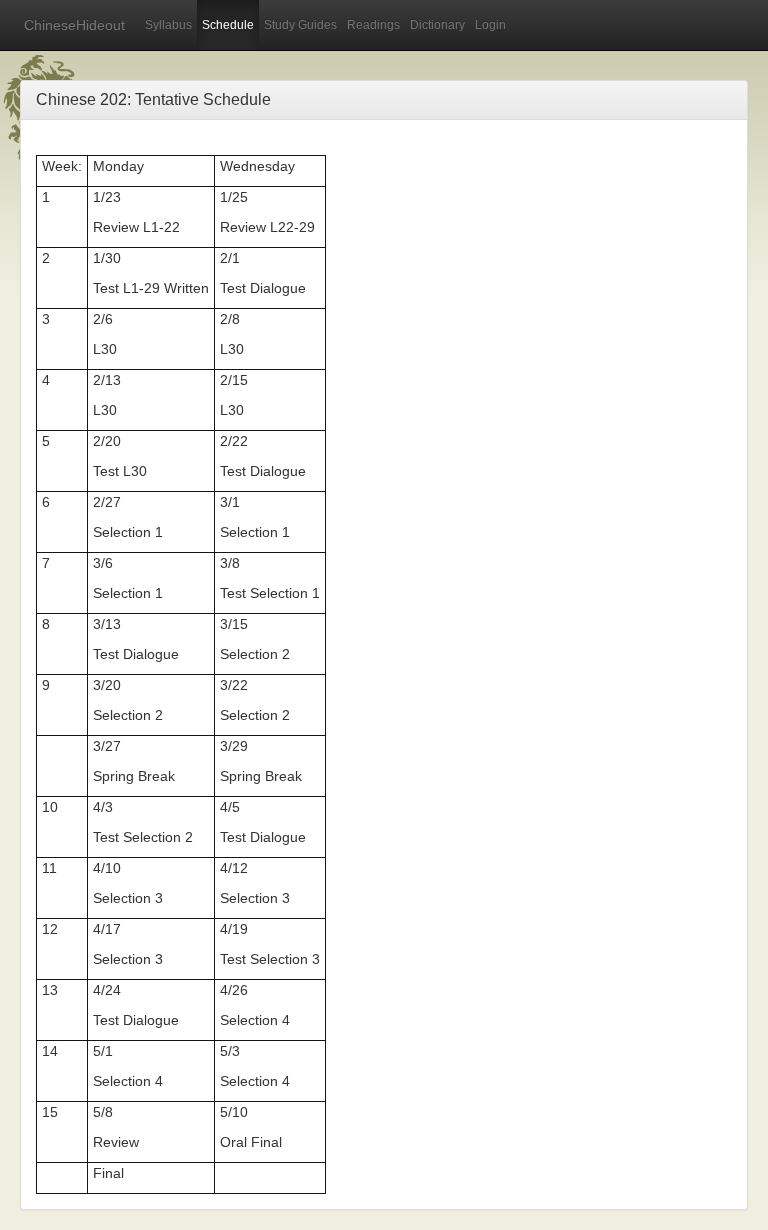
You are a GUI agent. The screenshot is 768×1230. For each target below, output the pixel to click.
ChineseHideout (74, 25)
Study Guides (300, 25)
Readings (373, 25)
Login (490, 25)
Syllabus (168, 25)
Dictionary (437, 25)
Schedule (228, 25)
